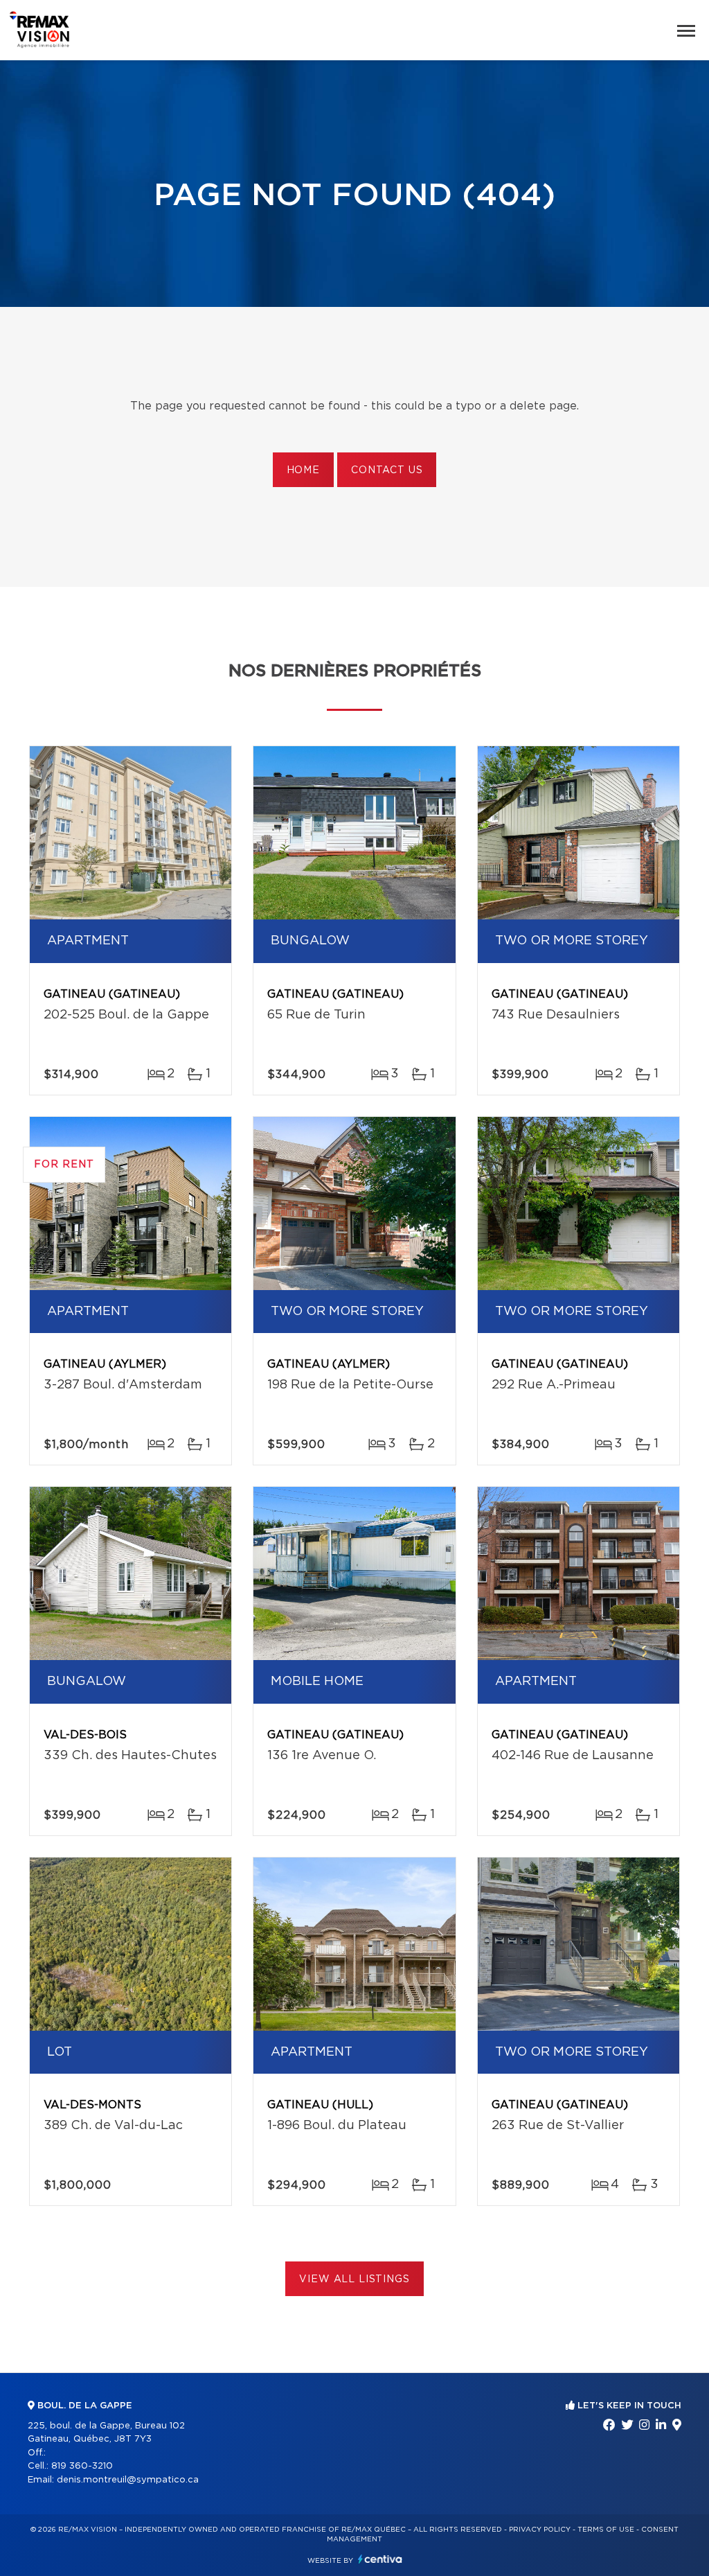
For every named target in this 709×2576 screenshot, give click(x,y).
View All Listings (354, 2279)
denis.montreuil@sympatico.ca (128, 2480)
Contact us (387, 470)
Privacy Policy (540, 2530)
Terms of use (606, 2530)
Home (303, 470)
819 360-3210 (82, 2466)
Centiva (380, 2559)
